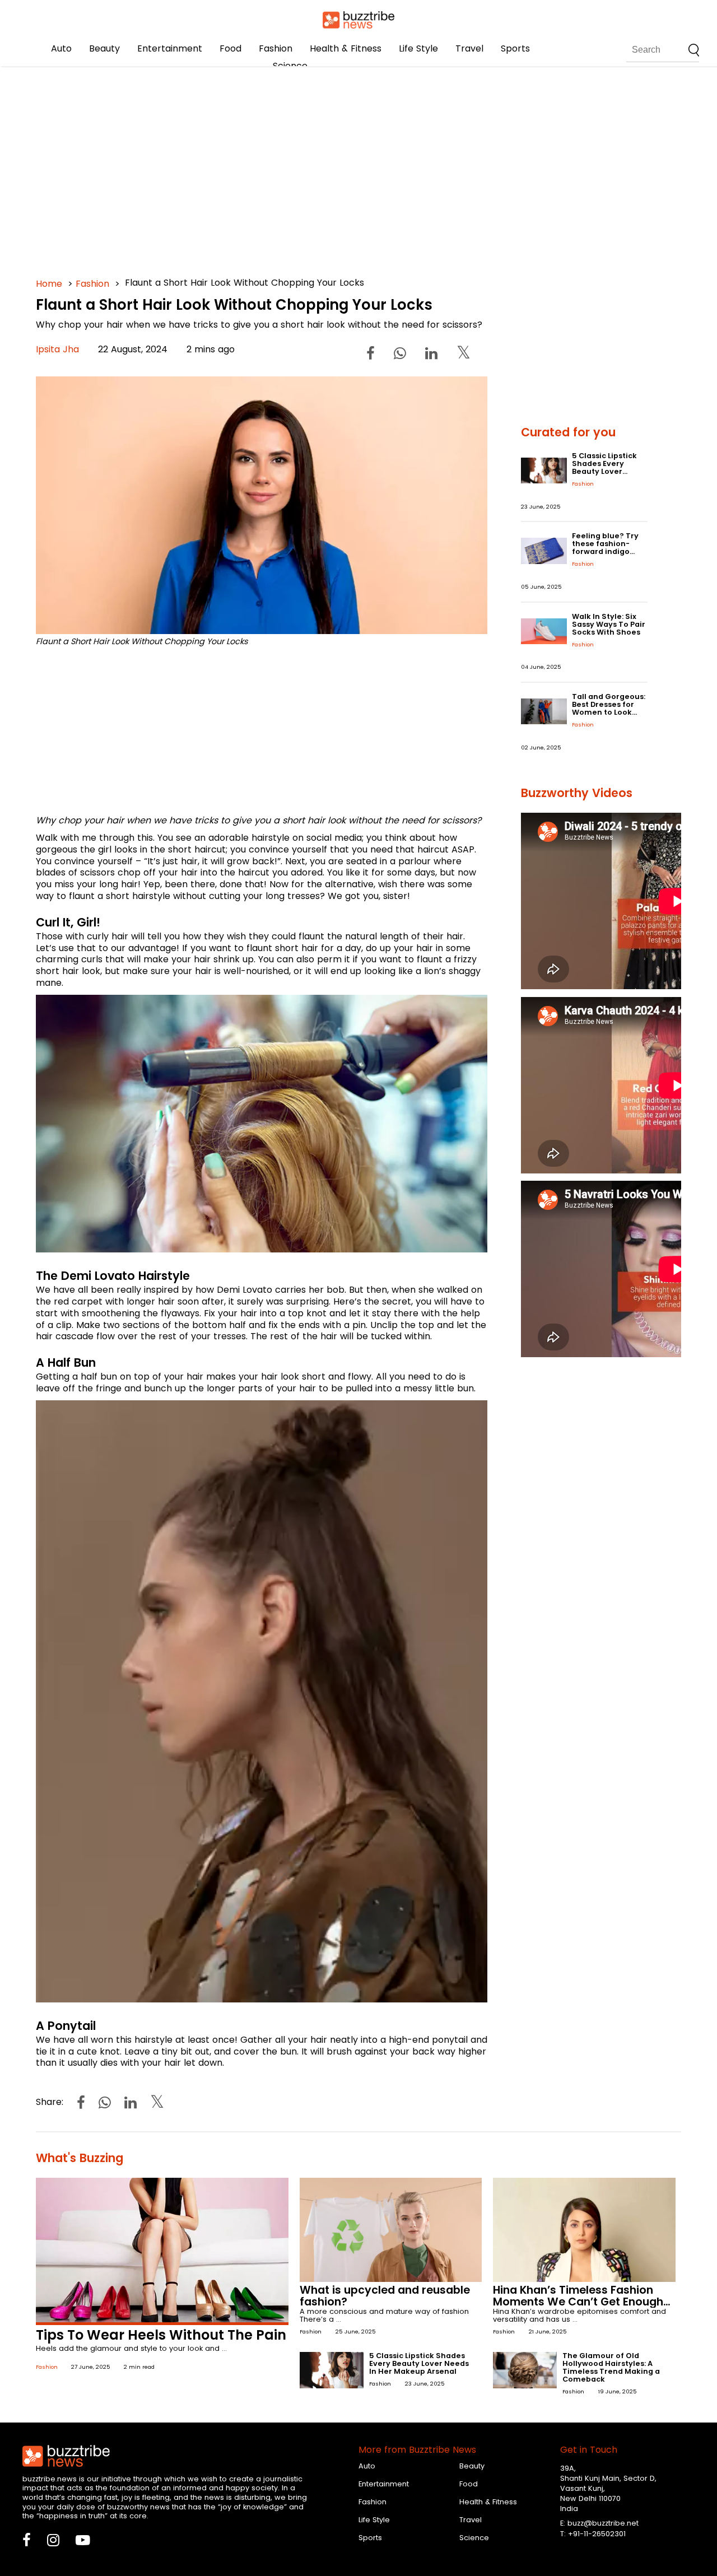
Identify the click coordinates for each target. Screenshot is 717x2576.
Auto (61, 48)
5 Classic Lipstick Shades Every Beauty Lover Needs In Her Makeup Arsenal (604, 471)
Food (231, 48)
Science (290, 66)
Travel (469, 48)
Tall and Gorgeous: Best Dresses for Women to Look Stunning (609, 708)
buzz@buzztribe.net (603, 2523)
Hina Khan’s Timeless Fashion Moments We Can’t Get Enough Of (578, 2302)
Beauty (104, 48)
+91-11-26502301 (597, 2534)
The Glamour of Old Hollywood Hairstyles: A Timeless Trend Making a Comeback (611, 2367)
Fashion (276, 48)
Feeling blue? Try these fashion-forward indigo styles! (605, 548)
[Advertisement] (358, 168)
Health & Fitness (346, 48)
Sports (515, 48)
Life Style (418, 48)
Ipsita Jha (57, 349)
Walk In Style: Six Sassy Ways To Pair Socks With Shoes (609, 624)
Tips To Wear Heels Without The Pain (161, 2335)
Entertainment (170, 48)
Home (49, 284)
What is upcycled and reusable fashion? (385, 2296)
